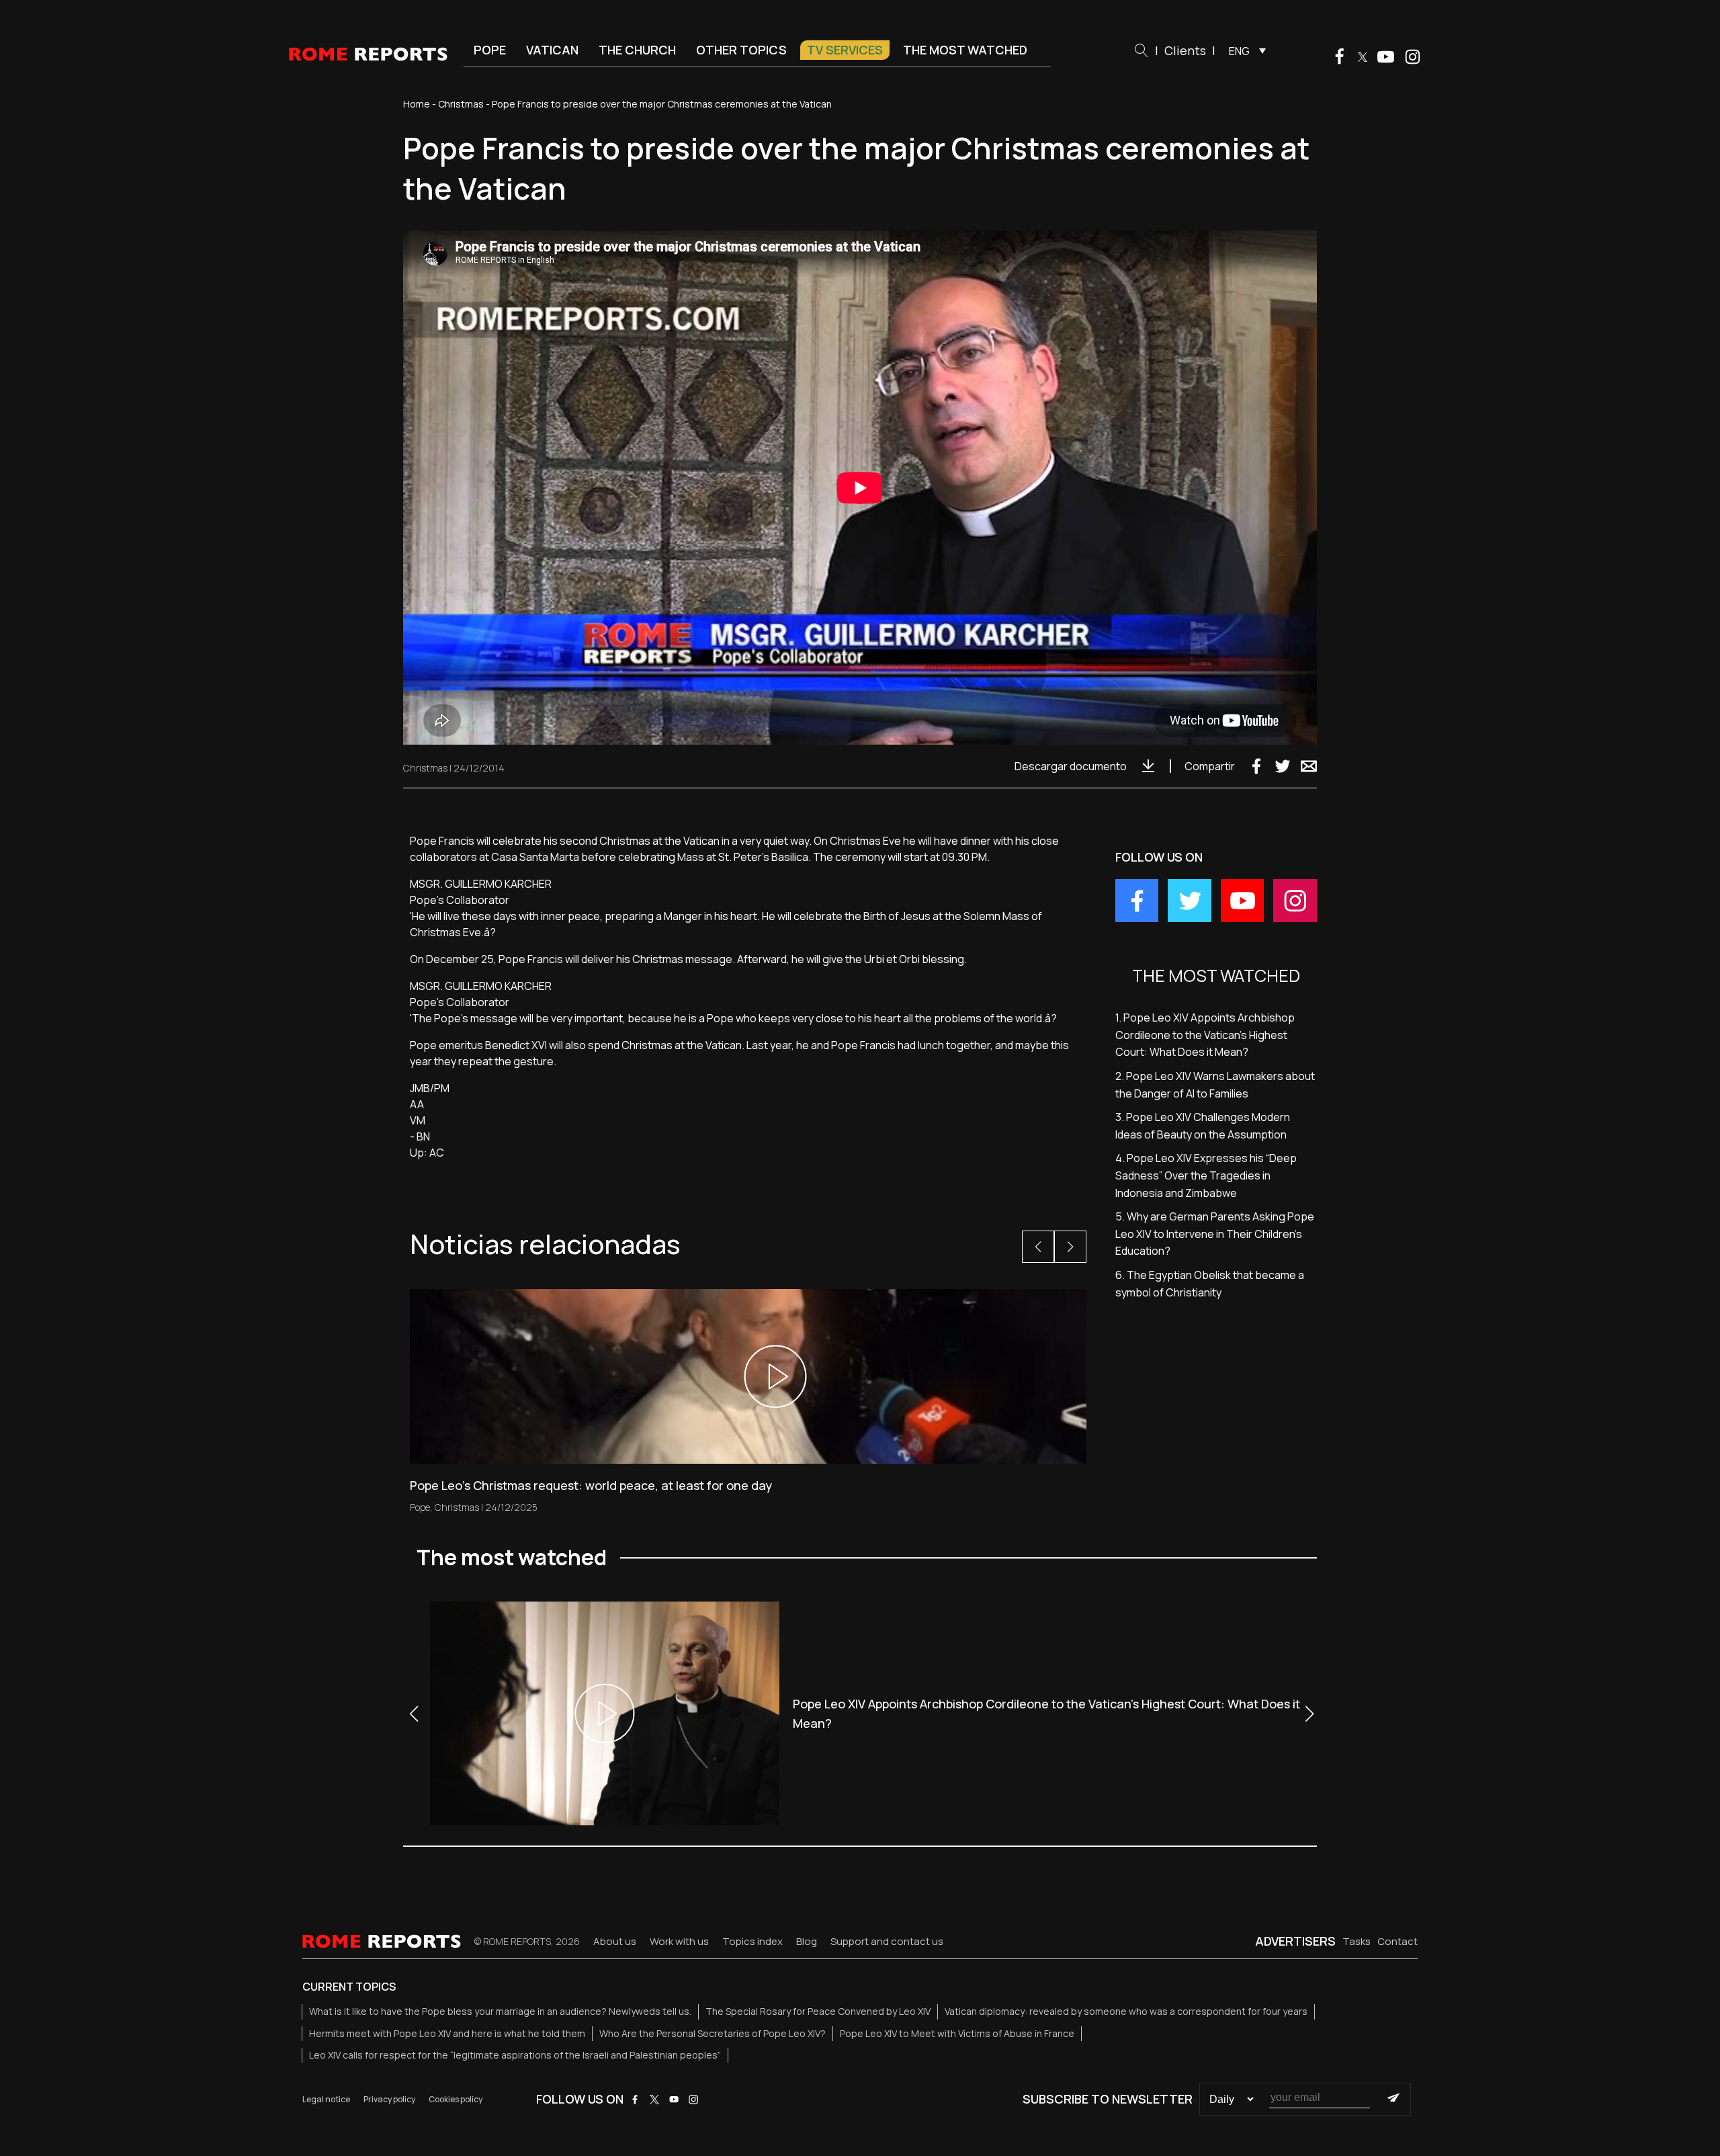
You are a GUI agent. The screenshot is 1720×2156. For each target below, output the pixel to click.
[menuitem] (1244, 50)
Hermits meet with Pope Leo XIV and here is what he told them (447, 2033)
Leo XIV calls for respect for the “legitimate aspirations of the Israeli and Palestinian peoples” (515, 2055)
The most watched (965, 50)
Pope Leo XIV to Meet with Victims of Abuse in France (957, 2033)
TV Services (845, 50)
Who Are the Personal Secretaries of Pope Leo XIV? (713, 2033)
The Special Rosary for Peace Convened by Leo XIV (818, 2011)
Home (417, 104)
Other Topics (741, 50)
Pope (490, 50)
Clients (1185, 50)
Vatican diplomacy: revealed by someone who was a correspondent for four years (1126, 2011)
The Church (637, 50)
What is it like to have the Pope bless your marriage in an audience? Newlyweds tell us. (500, 2011)
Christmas (461, 104)
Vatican (552, 50)
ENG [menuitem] (1239, 51)
